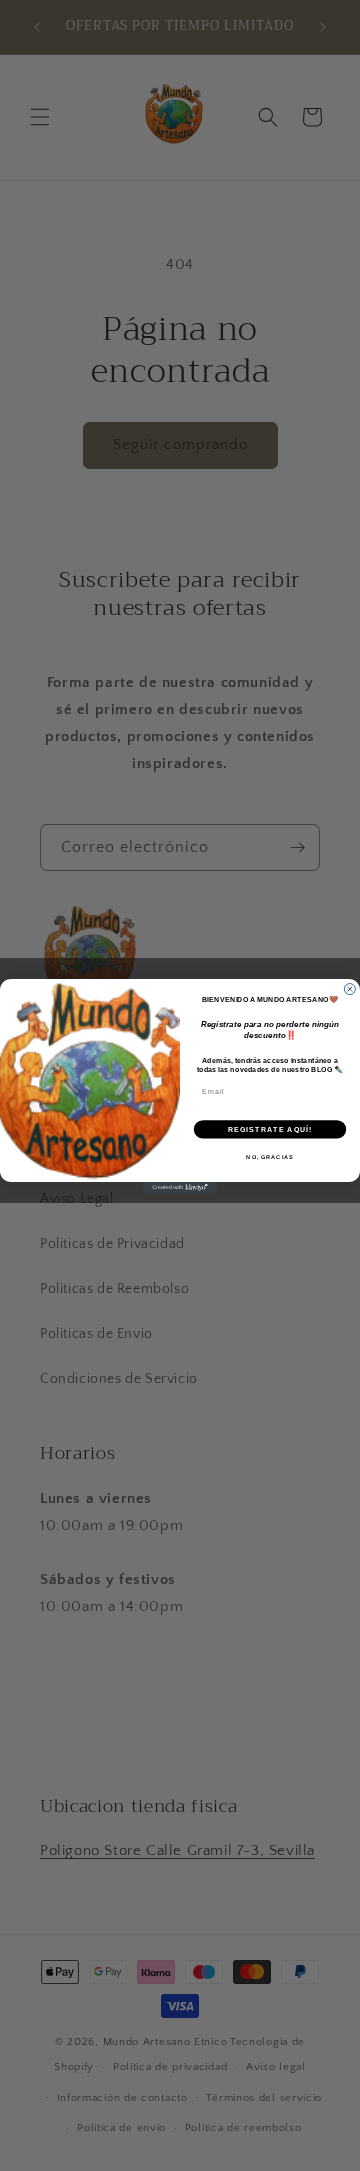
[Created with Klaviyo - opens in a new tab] (180, 1187)
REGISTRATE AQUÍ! (270, 1129)
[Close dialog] (349, 988)
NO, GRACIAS (269, 1156)
